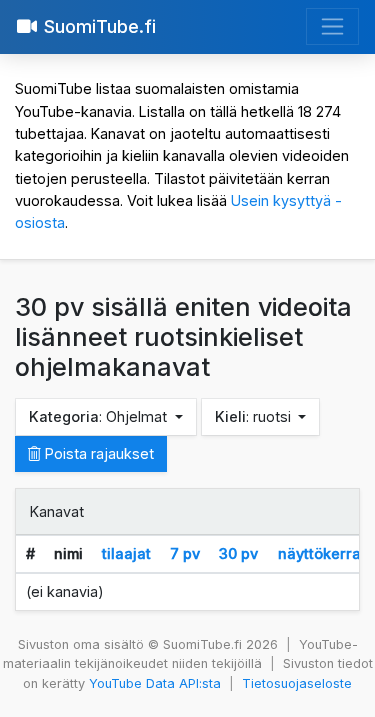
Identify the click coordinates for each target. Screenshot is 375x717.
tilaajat (126, 553)
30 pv (238, 553)
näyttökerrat (322, 553)
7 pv (185, 553)
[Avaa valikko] (332, 26)
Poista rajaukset (97, 453)
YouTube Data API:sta (155, 683)
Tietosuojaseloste (297, 683)
